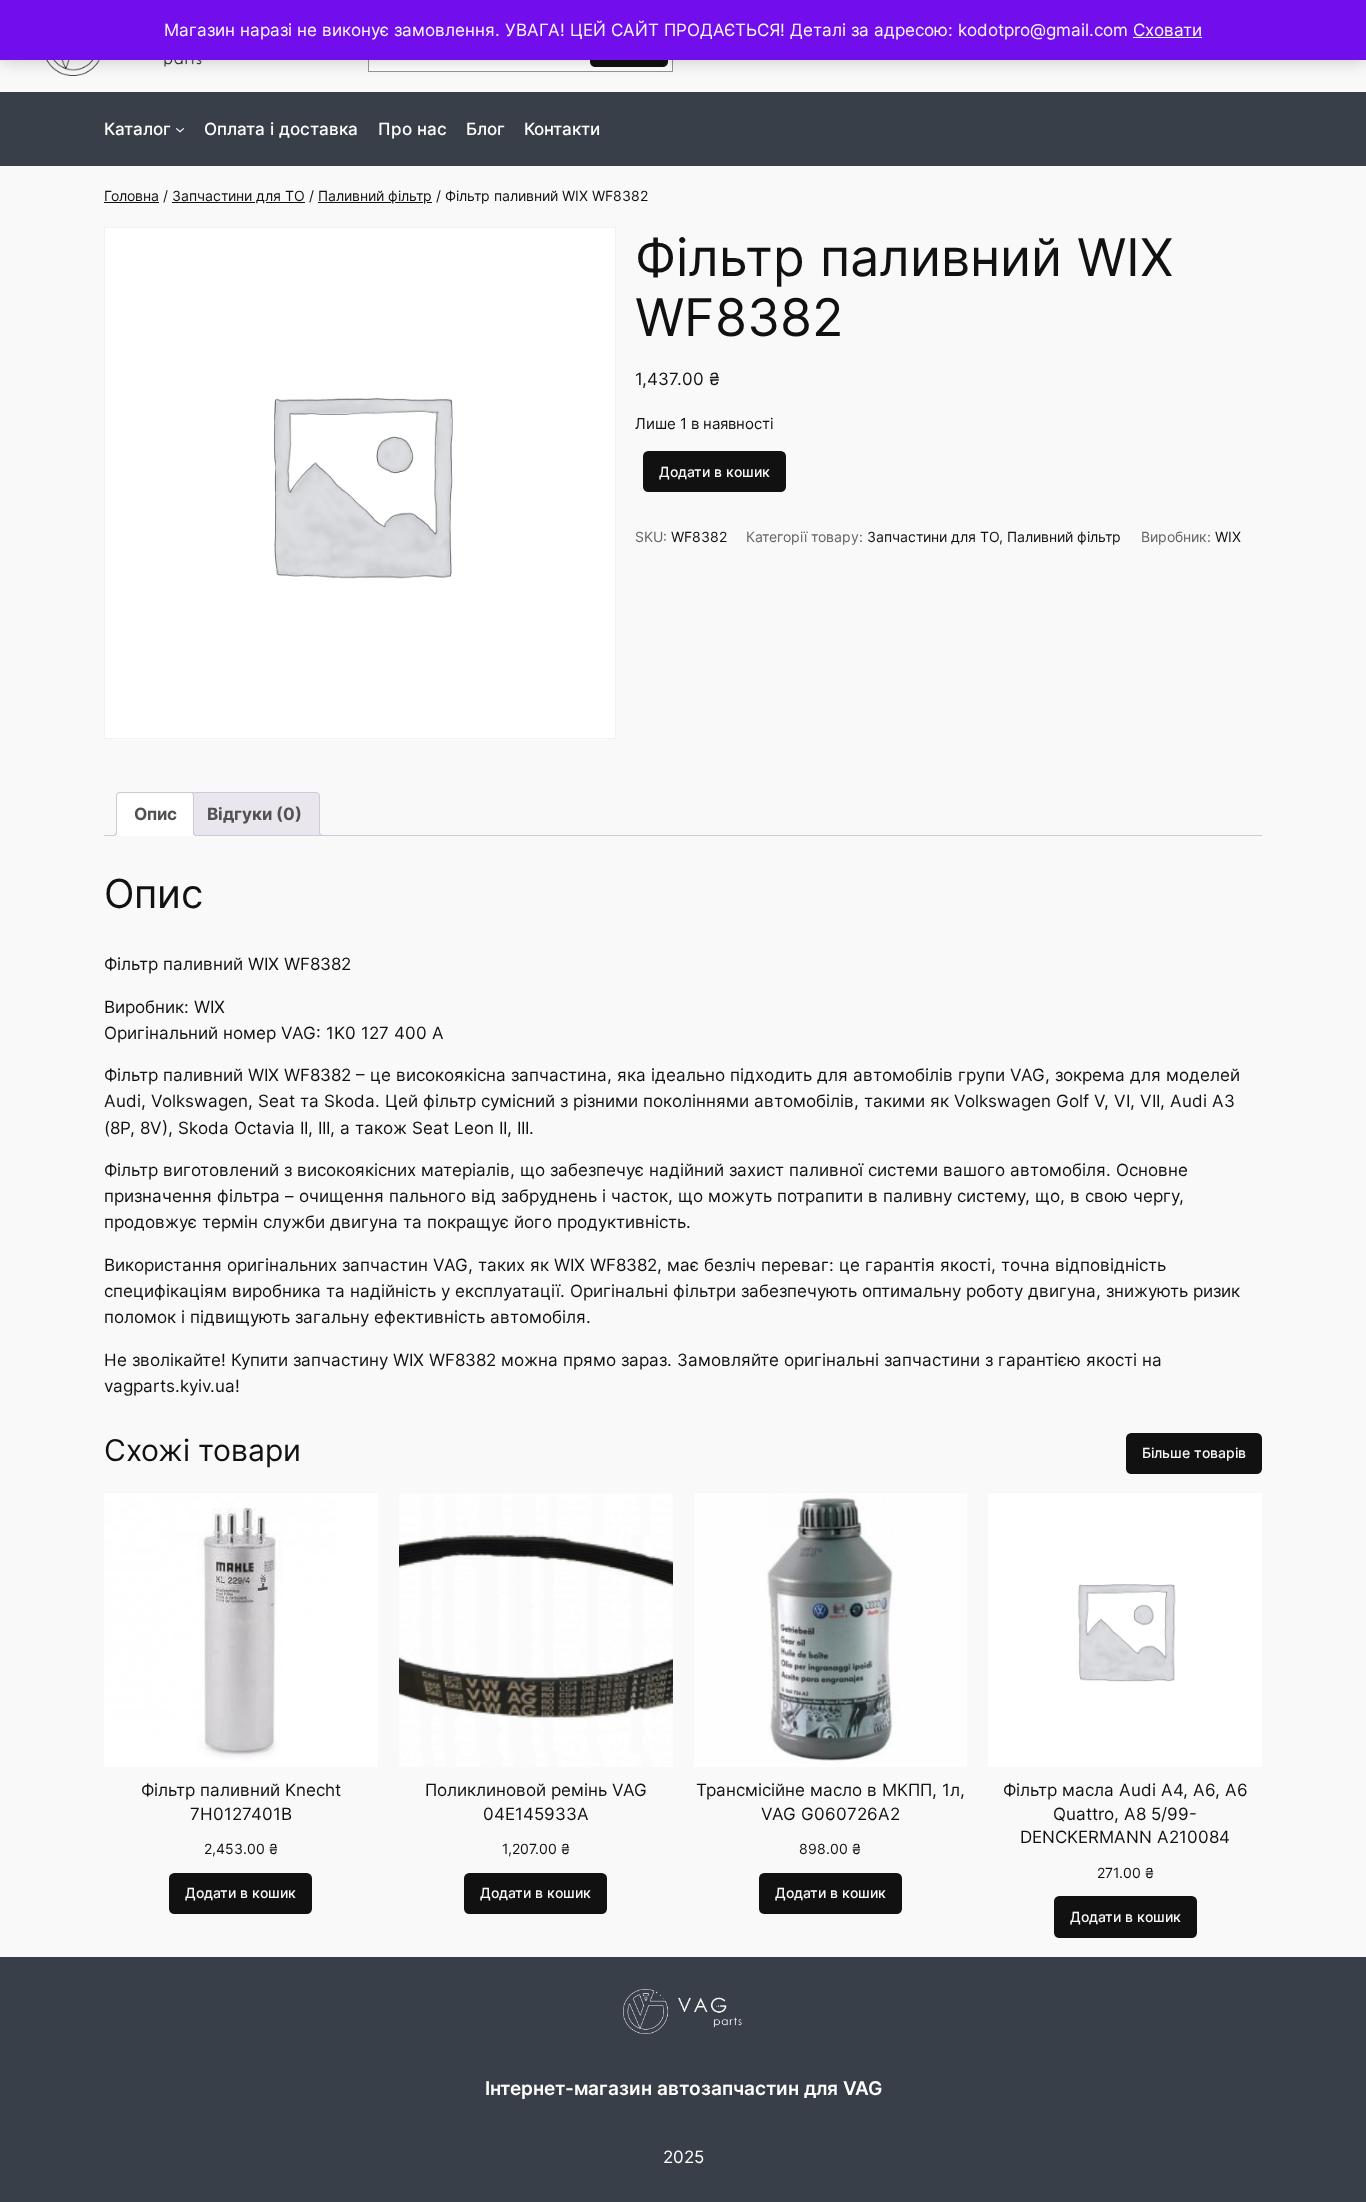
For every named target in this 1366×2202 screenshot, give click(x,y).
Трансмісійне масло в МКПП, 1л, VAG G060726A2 (830, 1802)
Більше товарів (1194, 1452)
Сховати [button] (1167, 30)
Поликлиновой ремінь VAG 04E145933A (536, 1802)
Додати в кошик (714, 471)
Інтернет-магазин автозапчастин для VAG (683, 2088)
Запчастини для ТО (238, 195)
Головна (131, 195)
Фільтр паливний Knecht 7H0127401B (241, 1802)
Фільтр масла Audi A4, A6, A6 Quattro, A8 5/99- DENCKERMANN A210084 (1125, 1813)
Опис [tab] (155, 814)
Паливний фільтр (375, 195)
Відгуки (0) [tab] (254, 814)
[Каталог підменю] (180, 129)
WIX (1228, 536)
